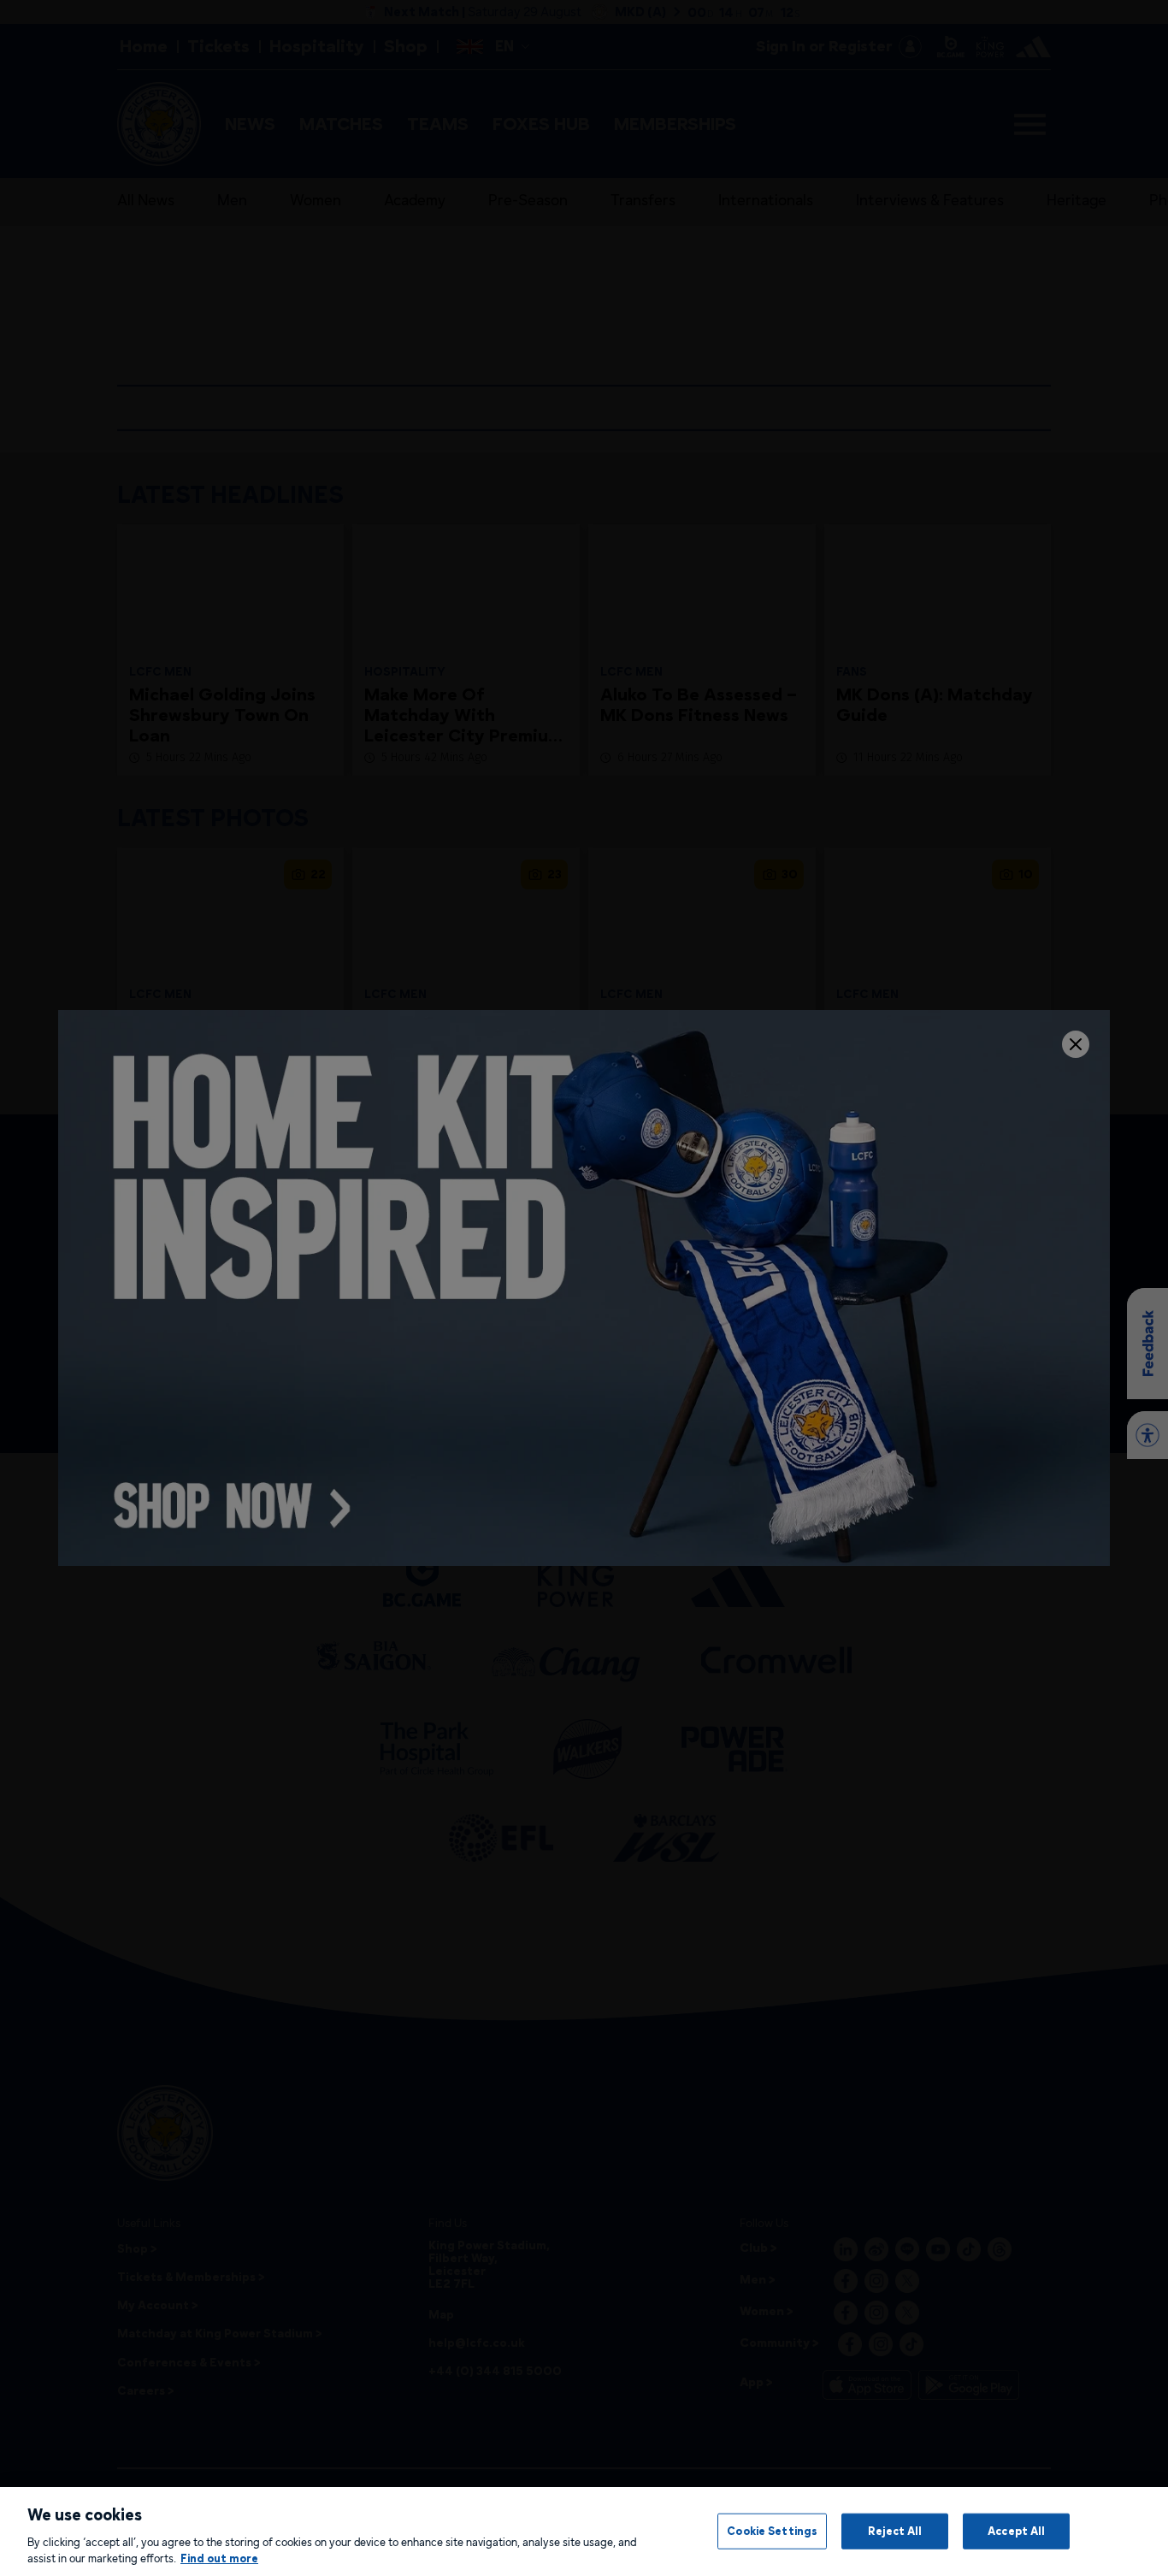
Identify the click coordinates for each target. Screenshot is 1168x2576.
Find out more (219, 2558)
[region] (584, 2532)
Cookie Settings (772, 2531)
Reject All (895, 2531)
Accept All (1016, 2531)
